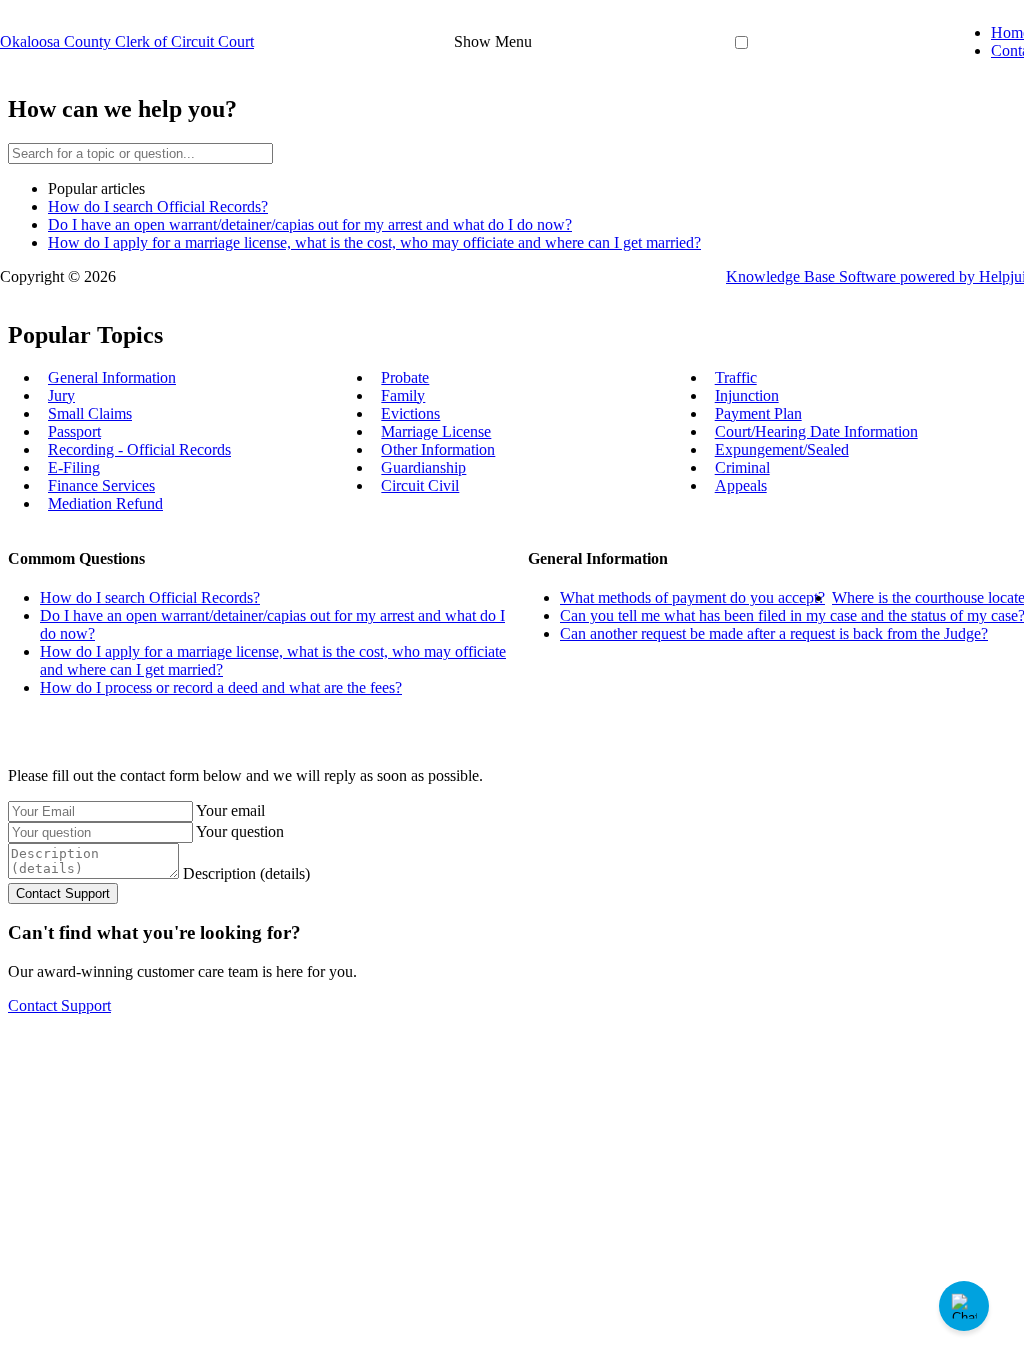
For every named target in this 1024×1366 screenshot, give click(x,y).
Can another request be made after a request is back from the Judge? (774, 633)
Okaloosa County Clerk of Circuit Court (127, 41)
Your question (240, 831)
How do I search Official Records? (158, 206)
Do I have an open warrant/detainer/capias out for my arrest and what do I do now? (310, 224)
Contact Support (59, 1005)
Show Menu (493, 41)
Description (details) (246, 873)
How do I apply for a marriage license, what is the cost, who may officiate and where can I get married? (374, 242)
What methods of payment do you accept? (692, 597)
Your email (230, 810)
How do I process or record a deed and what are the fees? (221, 687)
